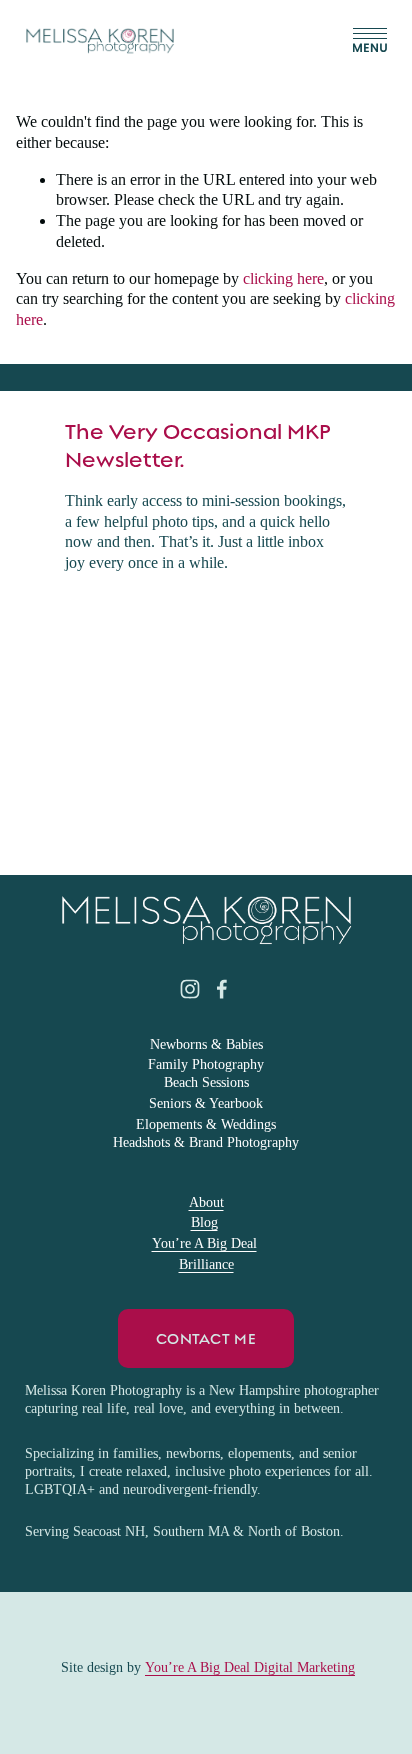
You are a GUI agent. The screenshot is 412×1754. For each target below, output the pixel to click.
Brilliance (206, 1264)
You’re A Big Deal (204, 1243)
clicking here (283, 278)
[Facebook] (222, 989)
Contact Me (206, 1339)
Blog (204, 1222)
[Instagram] (190, 989)
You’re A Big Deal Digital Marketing (250, 1667)
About (206, 1202)
